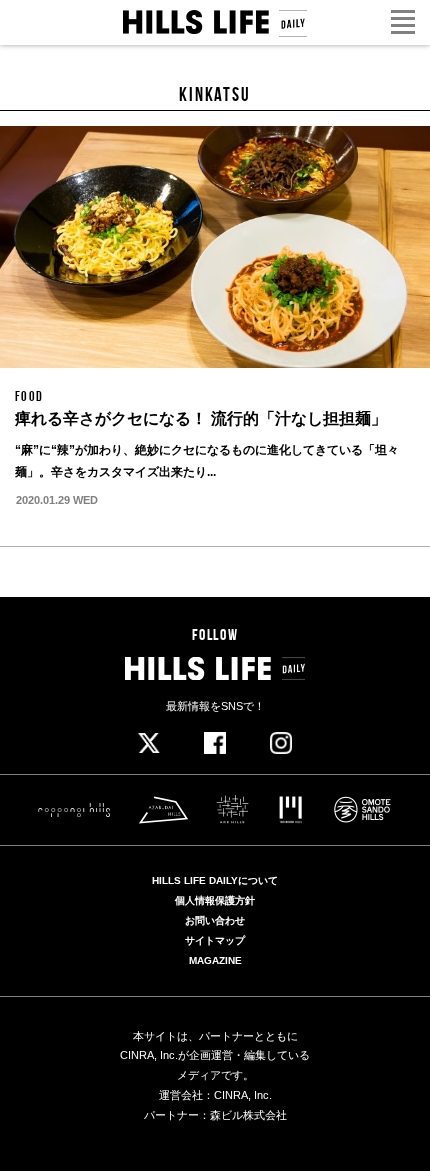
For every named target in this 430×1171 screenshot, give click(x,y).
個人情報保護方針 (215, 901)
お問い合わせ (215, 921)
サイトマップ (215, 941)
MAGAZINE (215, 961)
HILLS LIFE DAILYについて (215, 881)
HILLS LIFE (215, 23)
